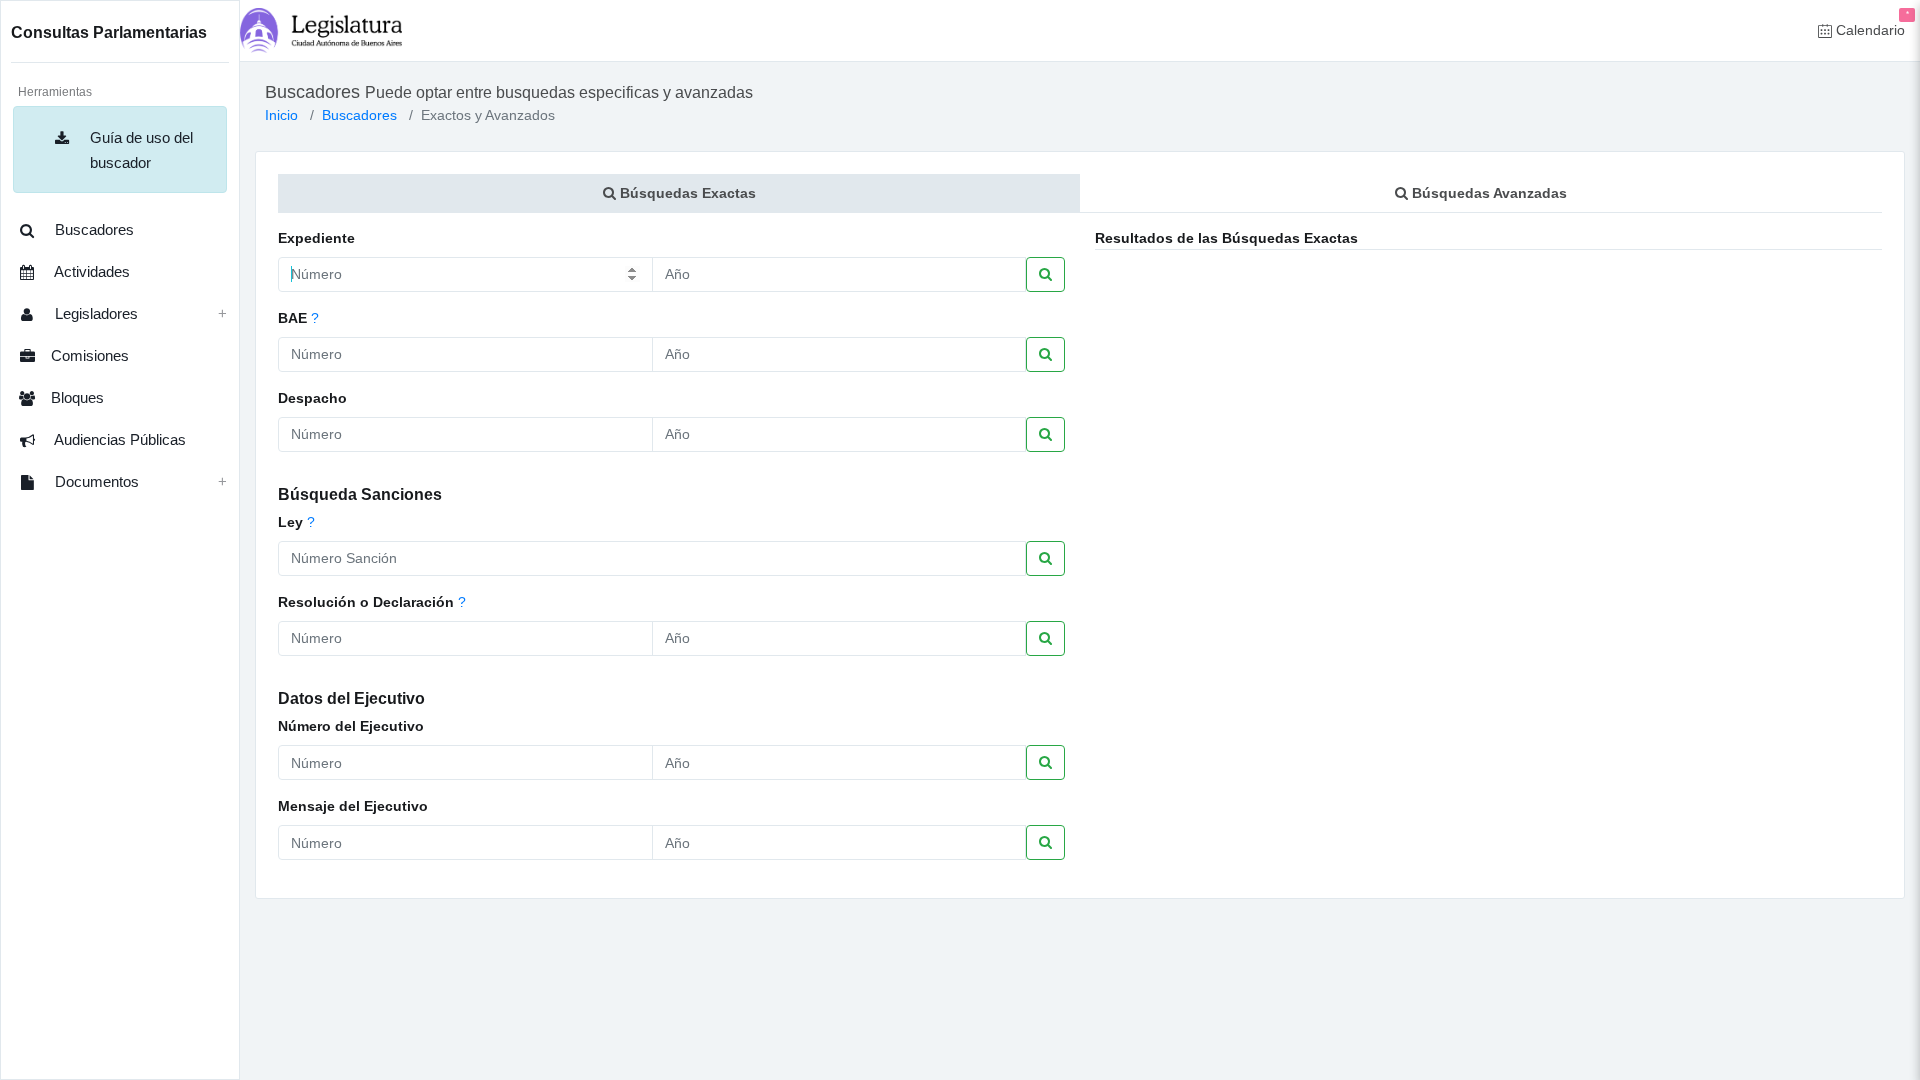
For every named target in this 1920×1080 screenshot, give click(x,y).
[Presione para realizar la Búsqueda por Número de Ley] (1045, 558)
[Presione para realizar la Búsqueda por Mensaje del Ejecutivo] (1045, 842)
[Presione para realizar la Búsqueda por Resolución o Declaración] (1045, 638)
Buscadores (92, 229)
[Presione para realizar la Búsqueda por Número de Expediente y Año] (1045, 274)
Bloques (77, 397)
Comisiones (90, 355)
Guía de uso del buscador (139, 150)
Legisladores (94, 313)
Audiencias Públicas (118, 439)
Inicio (281, 115)
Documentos (95, 481)
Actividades (90, 271)
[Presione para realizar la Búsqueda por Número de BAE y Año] (1045, 354)
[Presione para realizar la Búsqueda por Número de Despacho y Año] (1045, 434)
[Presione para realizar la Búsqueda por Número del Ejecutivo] (1045, 762)
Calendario (1870, 24)
